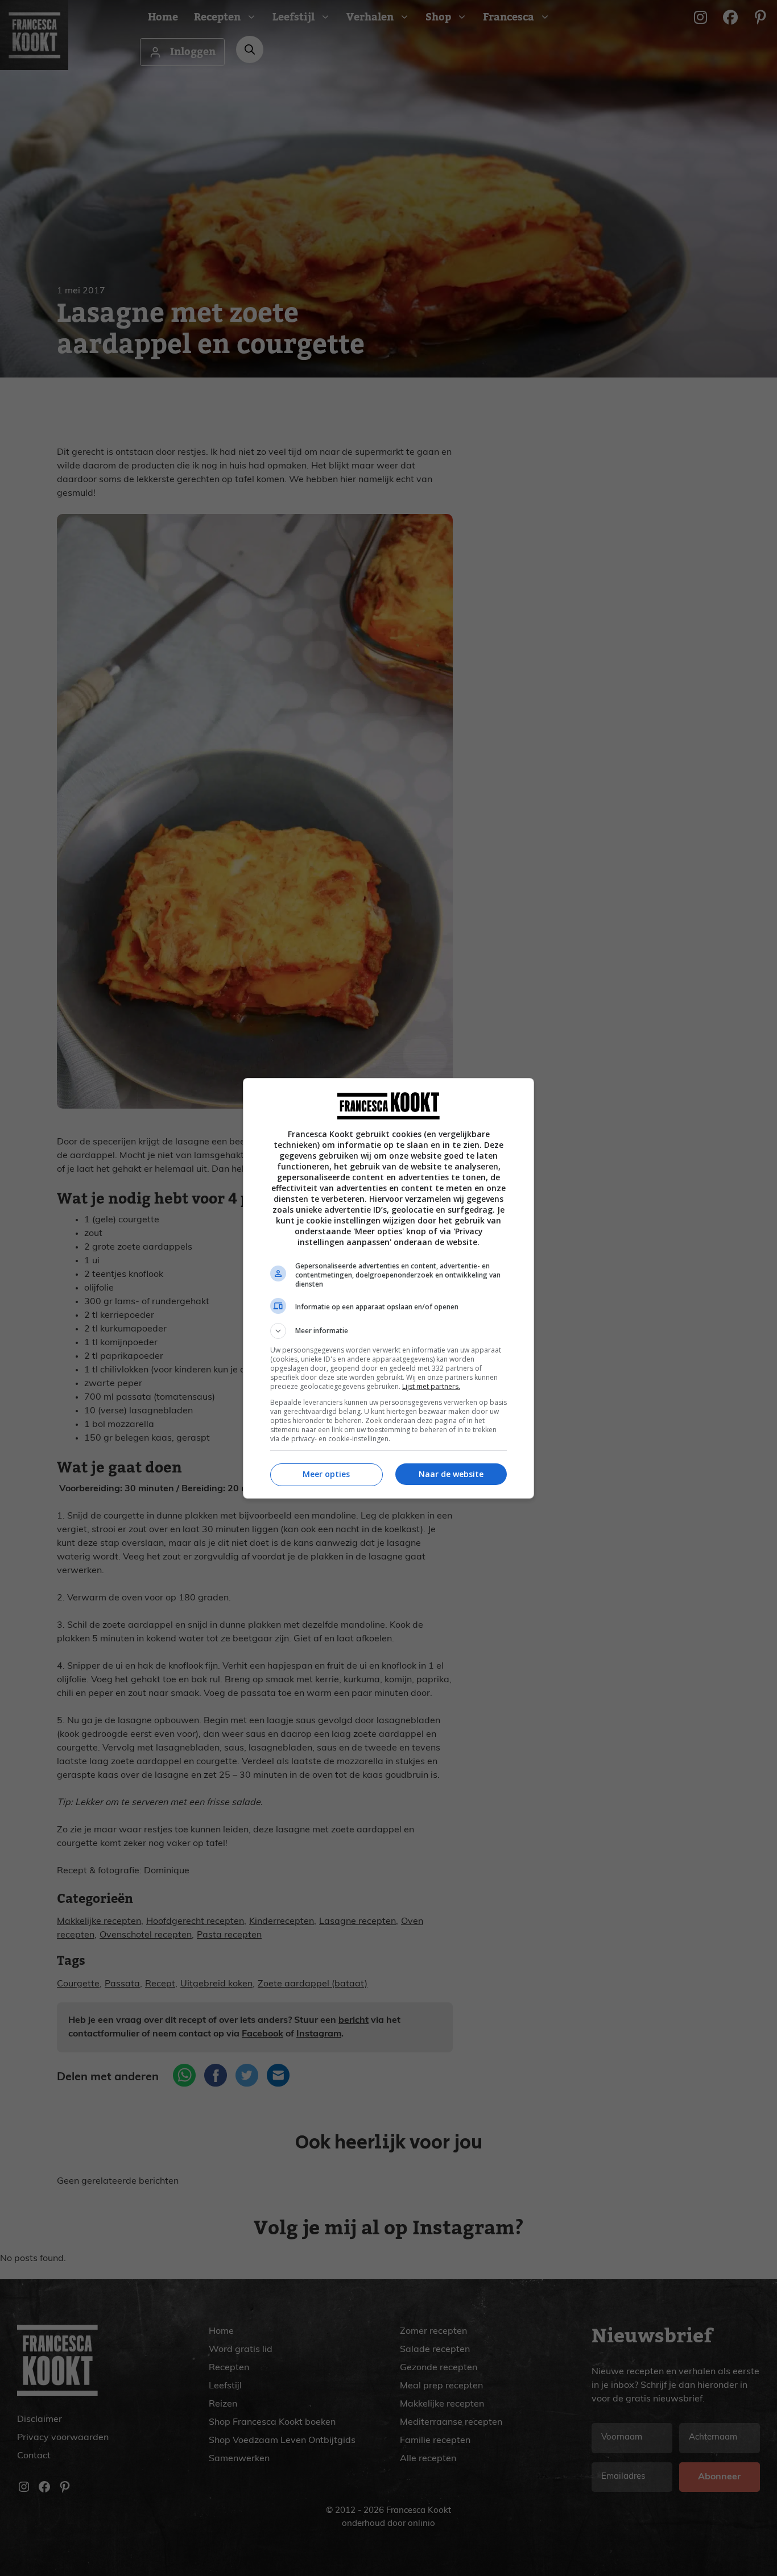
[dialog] (388, 1288)
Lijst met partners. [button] (431, 1386)
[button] (388, 1331)
